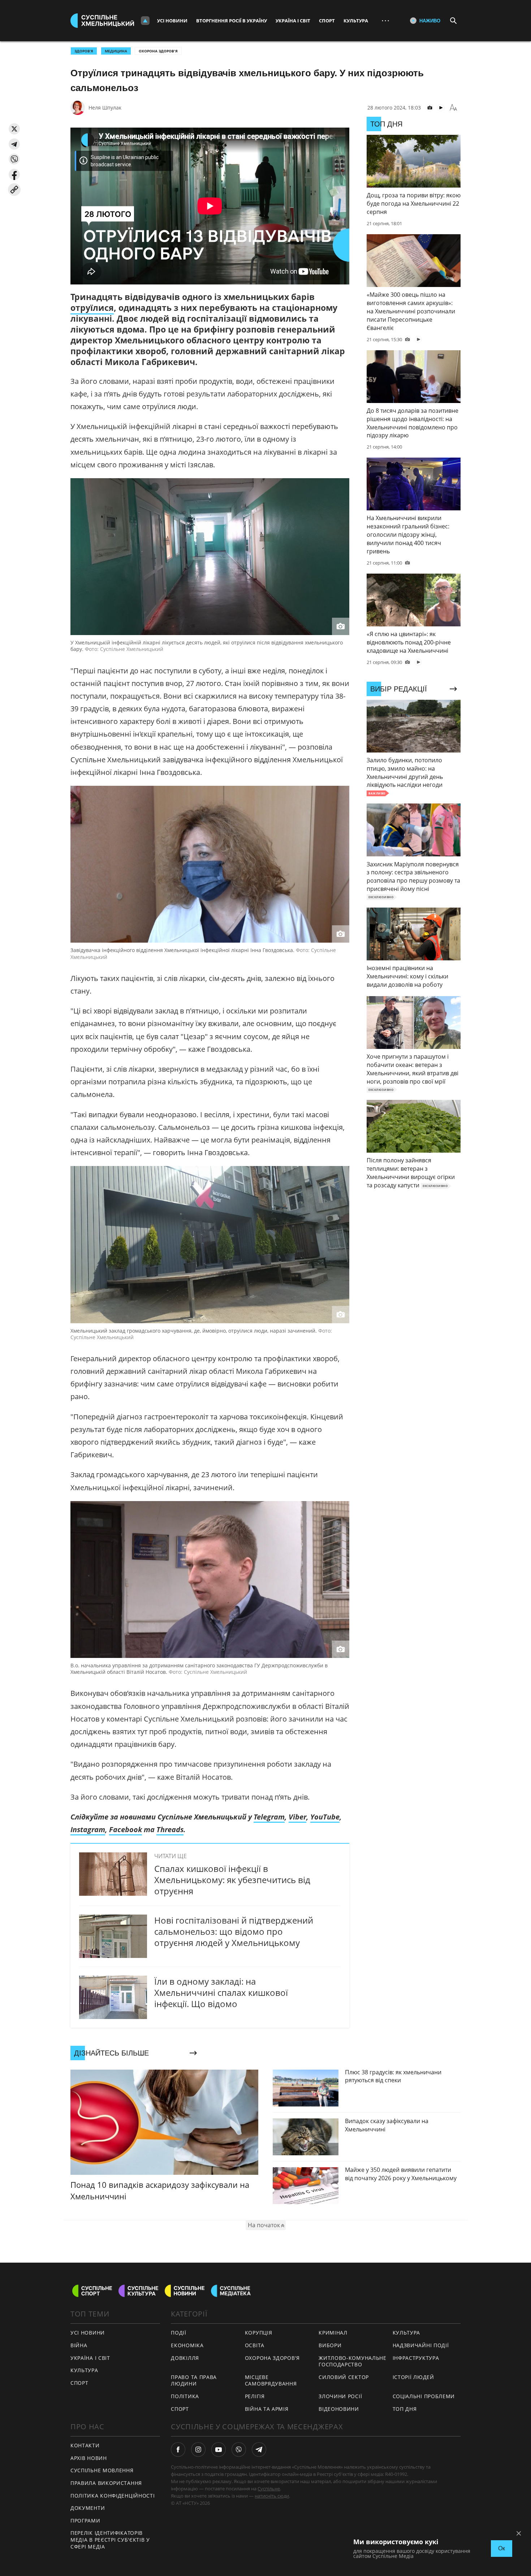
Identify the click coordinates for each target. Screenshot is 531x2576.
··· (385, 20)
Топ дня (405, 2409)
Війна (79, 2345)
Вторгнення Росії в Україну (232, 21)
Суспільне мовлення (102, 2470)
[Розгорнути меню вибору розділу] (145, 21)
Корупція (259, 2333)
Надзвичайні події (421, 2345)
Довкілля (185, 2358)
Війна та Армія (267, 2409)
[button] (14, 129)
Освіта (255, 2345)
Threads (170, 1829)
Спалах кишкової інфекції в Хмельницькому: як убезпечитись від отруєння (232, 1880)
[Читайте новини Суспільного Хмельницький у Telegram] (259, 2449)
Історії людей (413, 2377)
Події (179, 2333)
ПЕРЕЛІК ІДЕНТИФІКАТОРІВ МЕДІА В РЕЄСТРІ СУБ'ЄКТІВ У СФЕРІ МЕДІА (110, 2539)
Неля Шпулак (105, 108)
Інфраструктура (416, 2358)
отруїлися (92, 308)
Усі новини (172, 21)
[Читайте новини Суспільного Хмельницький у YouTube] (219, 2449)
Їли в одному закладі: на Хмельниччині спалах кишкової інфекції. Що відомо (221, 1992)
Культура (356, 21)
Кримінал (333, 2333)
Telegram (269, 1817)
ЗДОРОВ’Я (84, 51)
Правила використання (106, 2483)
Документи (88, 2508)
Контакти (85, 2445)
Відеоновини (339, 2409)
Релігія (255, 2396)
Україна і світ (293, 21)
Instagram (88, 1829)
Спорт (327, 21)
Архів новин (89, 2458)
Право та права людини (194, 2380)
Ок (502, 2548)
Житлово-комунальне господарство (353, 2361)
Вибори (330, 2345)
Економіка (187, 2345)
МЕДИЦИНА (116, 51)
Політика (185, 2396)
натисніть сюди (272, 2496)
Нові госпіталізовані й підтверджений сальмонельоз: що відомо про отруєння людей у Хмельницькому (234, 1931)
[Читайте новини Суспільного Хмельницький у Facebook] (178, 2449)
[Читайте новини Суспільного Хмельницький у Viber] (239, 2449)
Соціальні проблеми (424, 2396)
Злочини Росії (340, 2396)
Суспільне (269, 2489)
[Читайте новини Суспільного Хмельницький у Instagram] (198, 2449)
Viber (297, 1817)
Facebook (126, 1829)
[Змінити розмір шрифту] (453, 108)
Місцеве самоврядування (271, 2380)
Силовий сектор (344, 2377)
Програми (85, 2521)
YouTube (325, 1817)
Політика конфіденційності (113, 2496)
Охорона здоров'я (158, 51)
